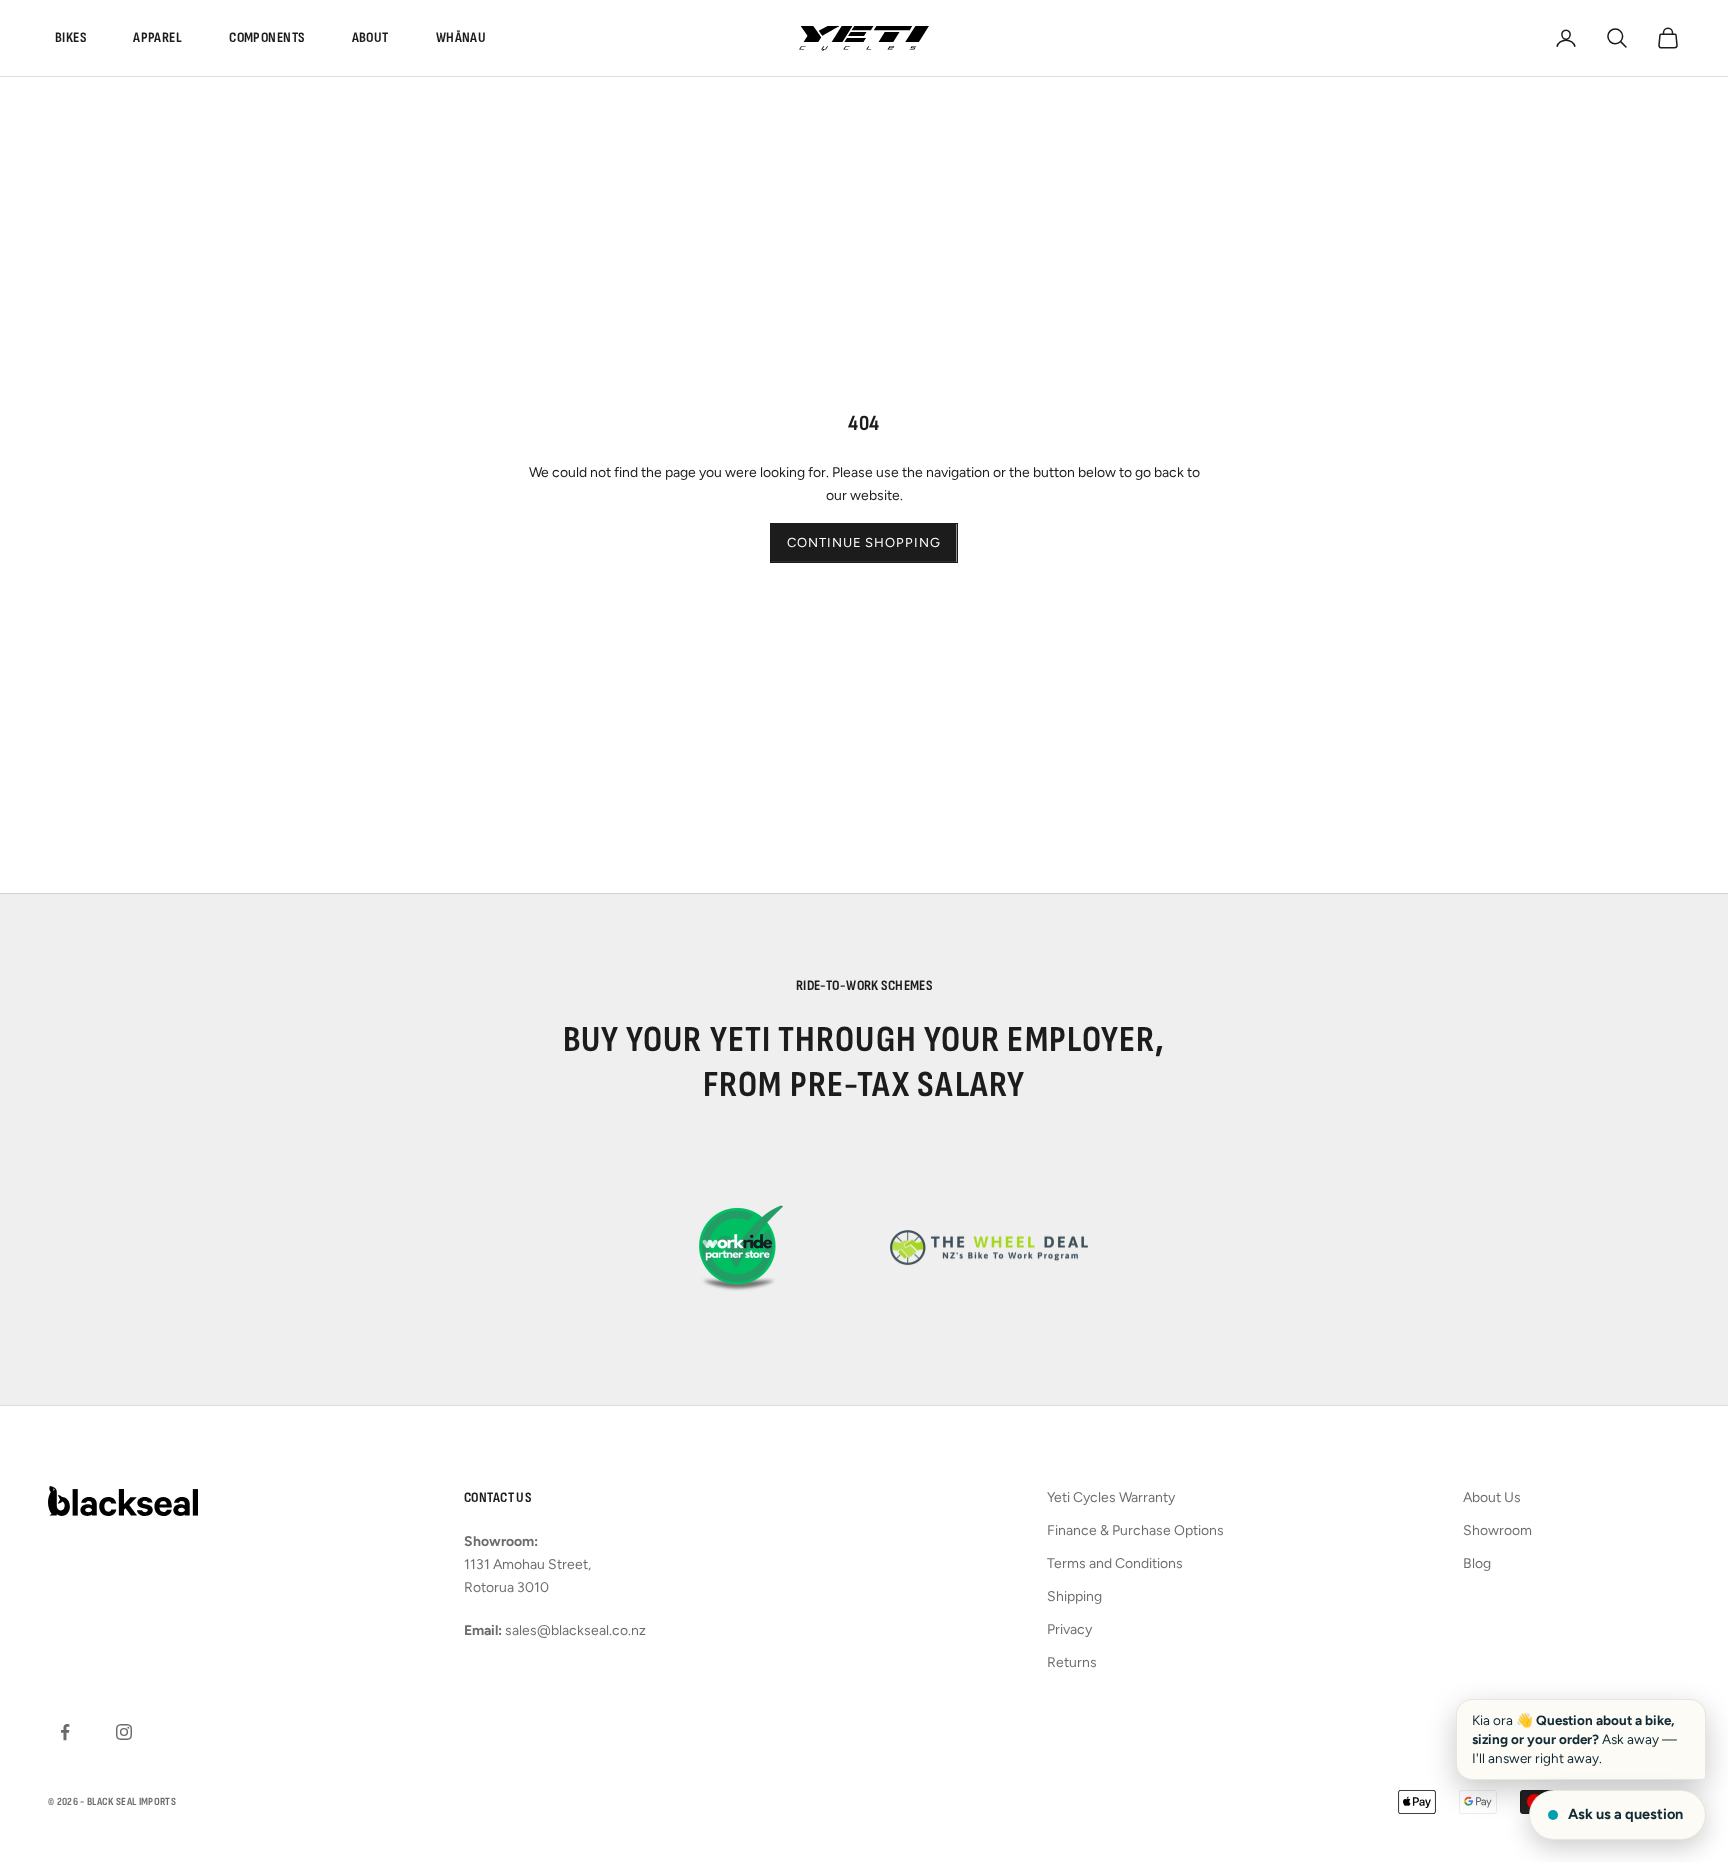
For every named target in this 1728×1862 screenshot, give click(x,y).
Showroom (1497, 1530)
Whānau (461, 37)
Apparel (157, 37)
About (370, 37)
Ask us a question (1625, 1814)
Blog (1477, 1563)
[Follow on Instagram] (124, 1732)
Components (266, 37)
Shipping (1074, 1596)
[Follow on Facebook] (65, 1732)
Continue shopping (863, 542)
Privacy (1069, 1629)
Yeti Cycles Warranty (1111, 1497)
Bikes (70, 37)
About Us (1492, 1497)
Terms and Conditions (1115, 1563)
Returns (1072, 1662)
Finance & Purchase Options (1135, 1530)
